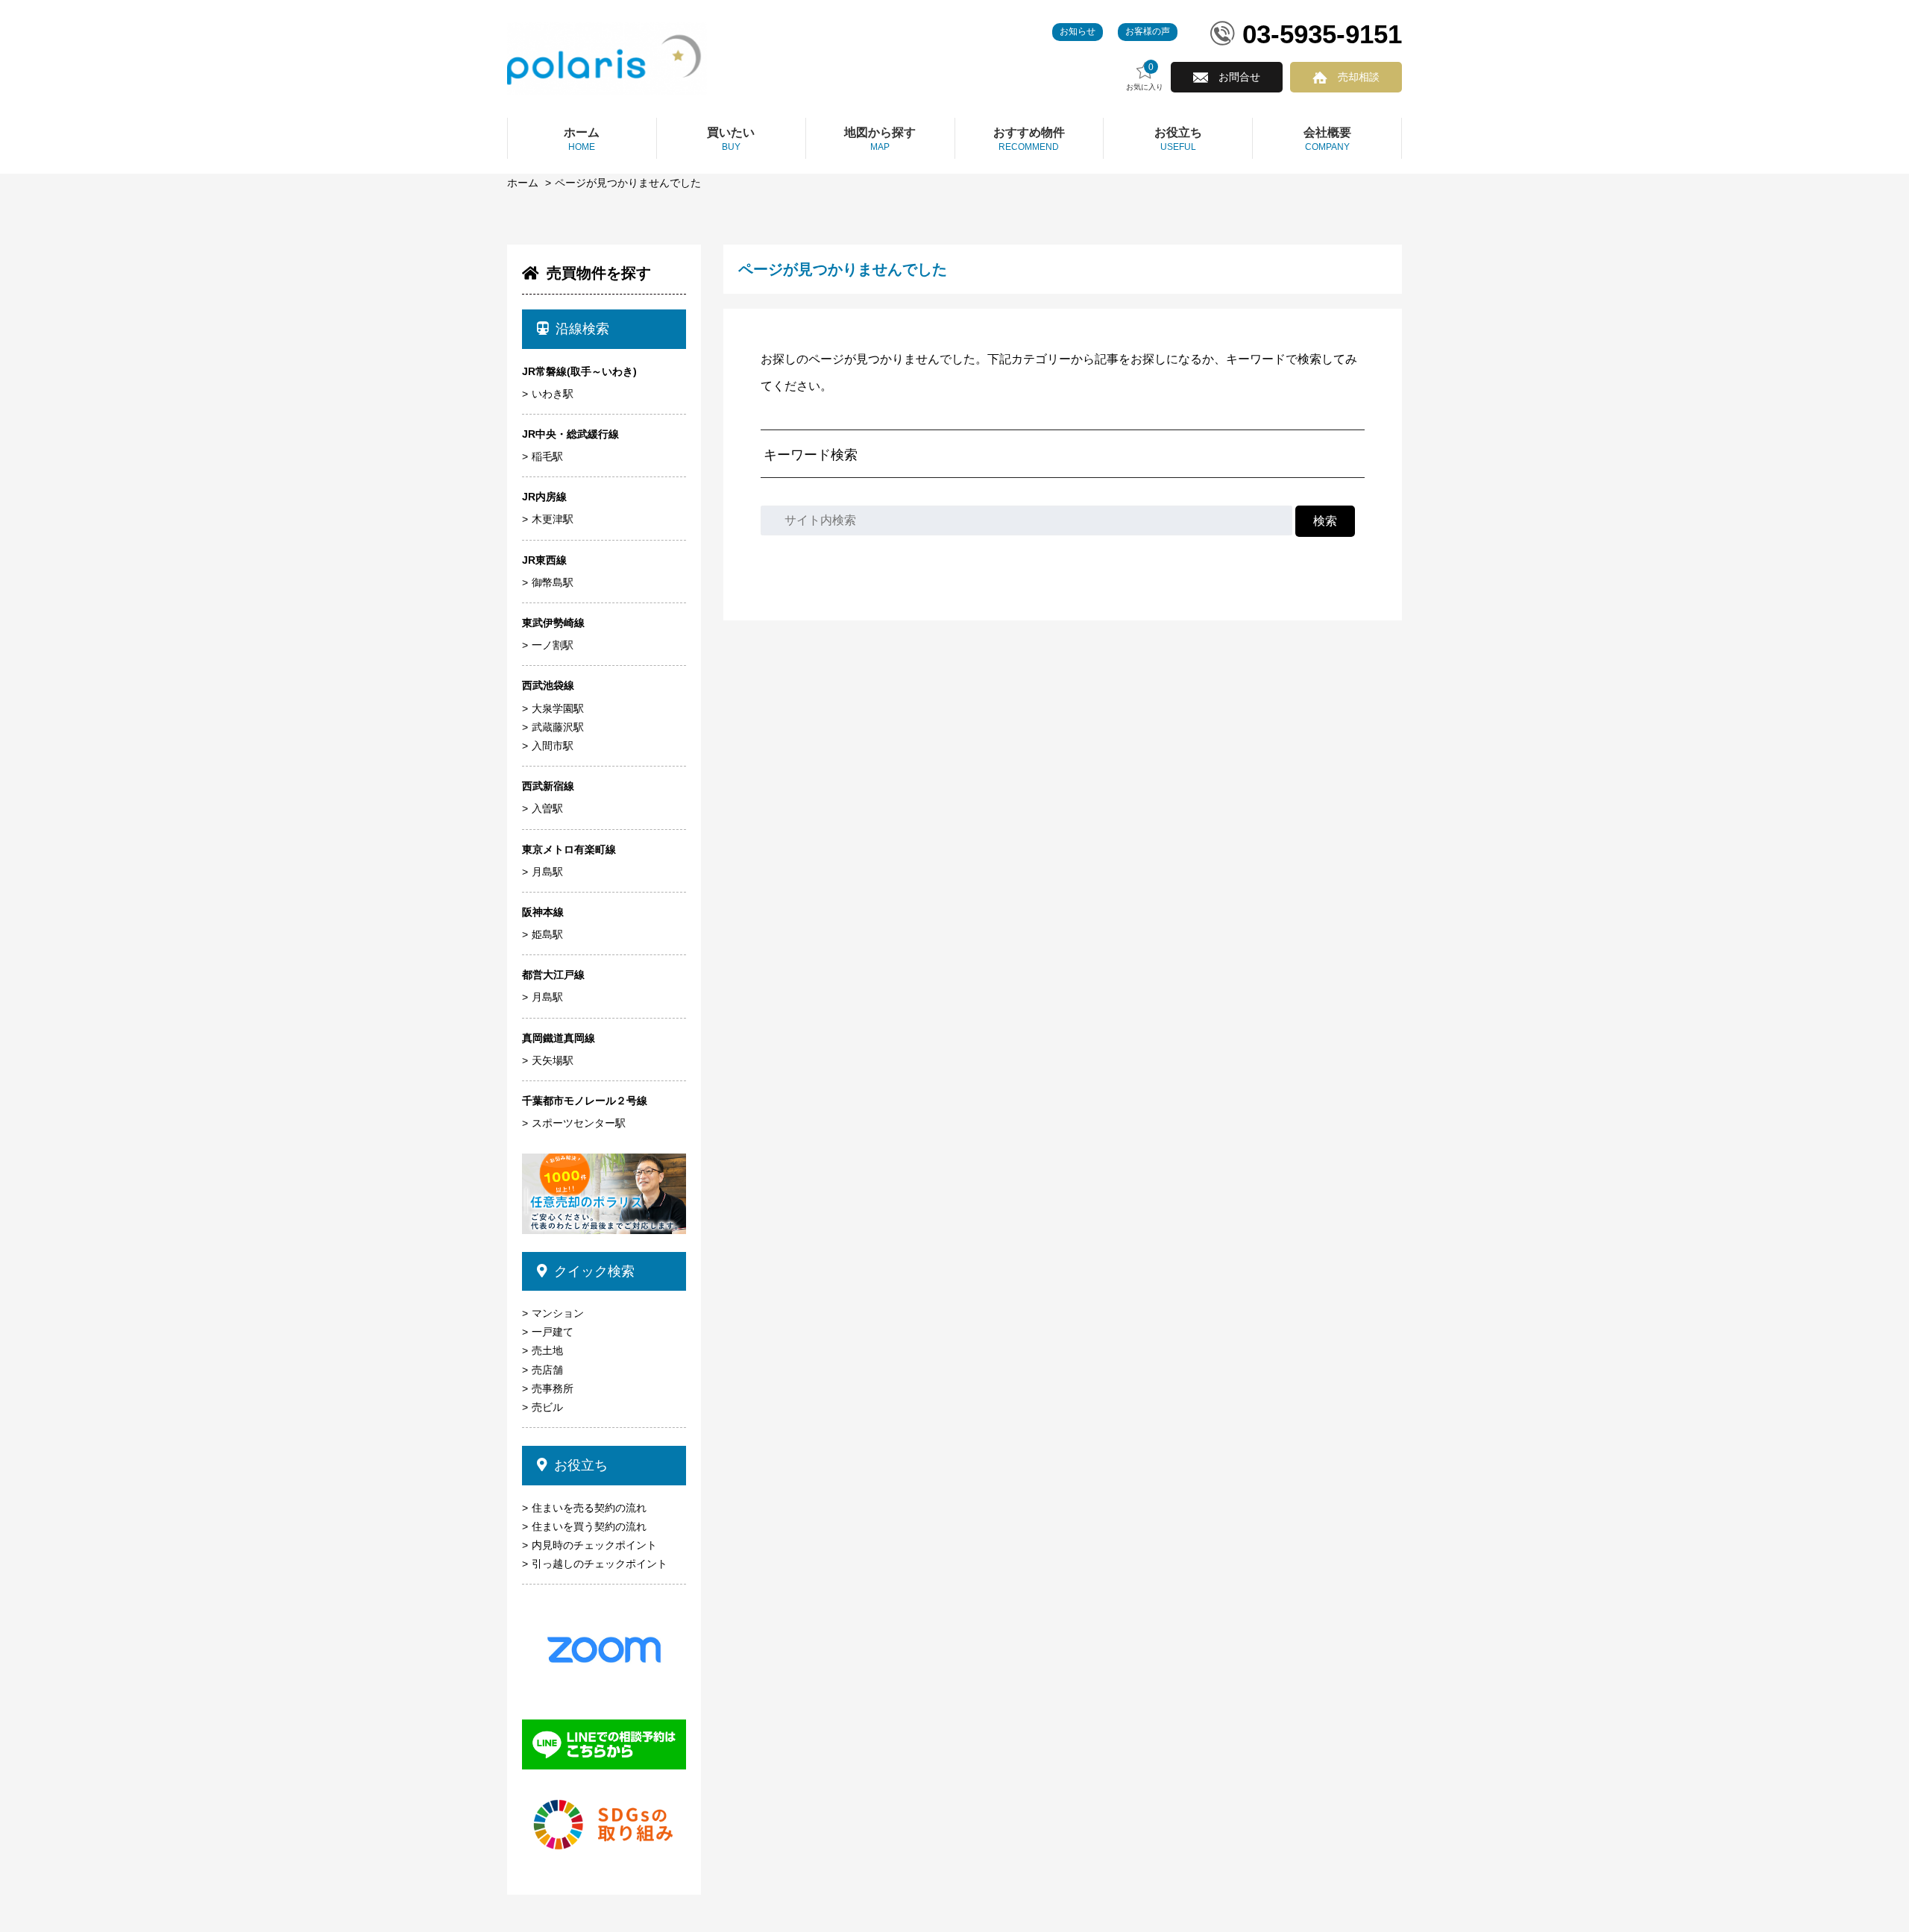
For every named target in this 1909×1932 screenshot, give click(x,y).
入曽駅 (547, 808)
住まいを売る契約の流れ (589, 1508)
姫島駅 (547, 934)
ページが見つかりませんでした (628, 183)
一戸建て (553, 1332)
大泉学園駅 (558, 708)
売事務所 (553, 1388)
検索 (1325, 521)
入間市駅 (553, 746)
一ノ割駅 (553, 645)
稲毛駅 (547, 456)
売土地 (547, 1350)
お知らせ (1078, 31)
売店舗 (547, 1370)
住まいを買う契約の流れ (589, 1526)
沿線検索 (582, 329)
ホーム (523, 183)
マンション (558, 1313)
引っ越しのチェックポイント (600, 1564)
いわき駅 (553, 394)
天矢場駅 (553, 1060)
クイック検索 (594, 1271)
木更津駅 (553, 519)
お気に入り (1145, 77)
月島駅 (547, 872)
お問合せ (1239, 77)
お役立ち (581, 1465)
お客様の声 (1148, 31)
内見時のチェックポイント (594, 1545)
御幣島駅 (553, 582)
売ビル (547, 1407)
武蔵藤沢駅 (558, 727)
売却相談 (1359, 77)
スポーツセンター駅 (579, 1123)
